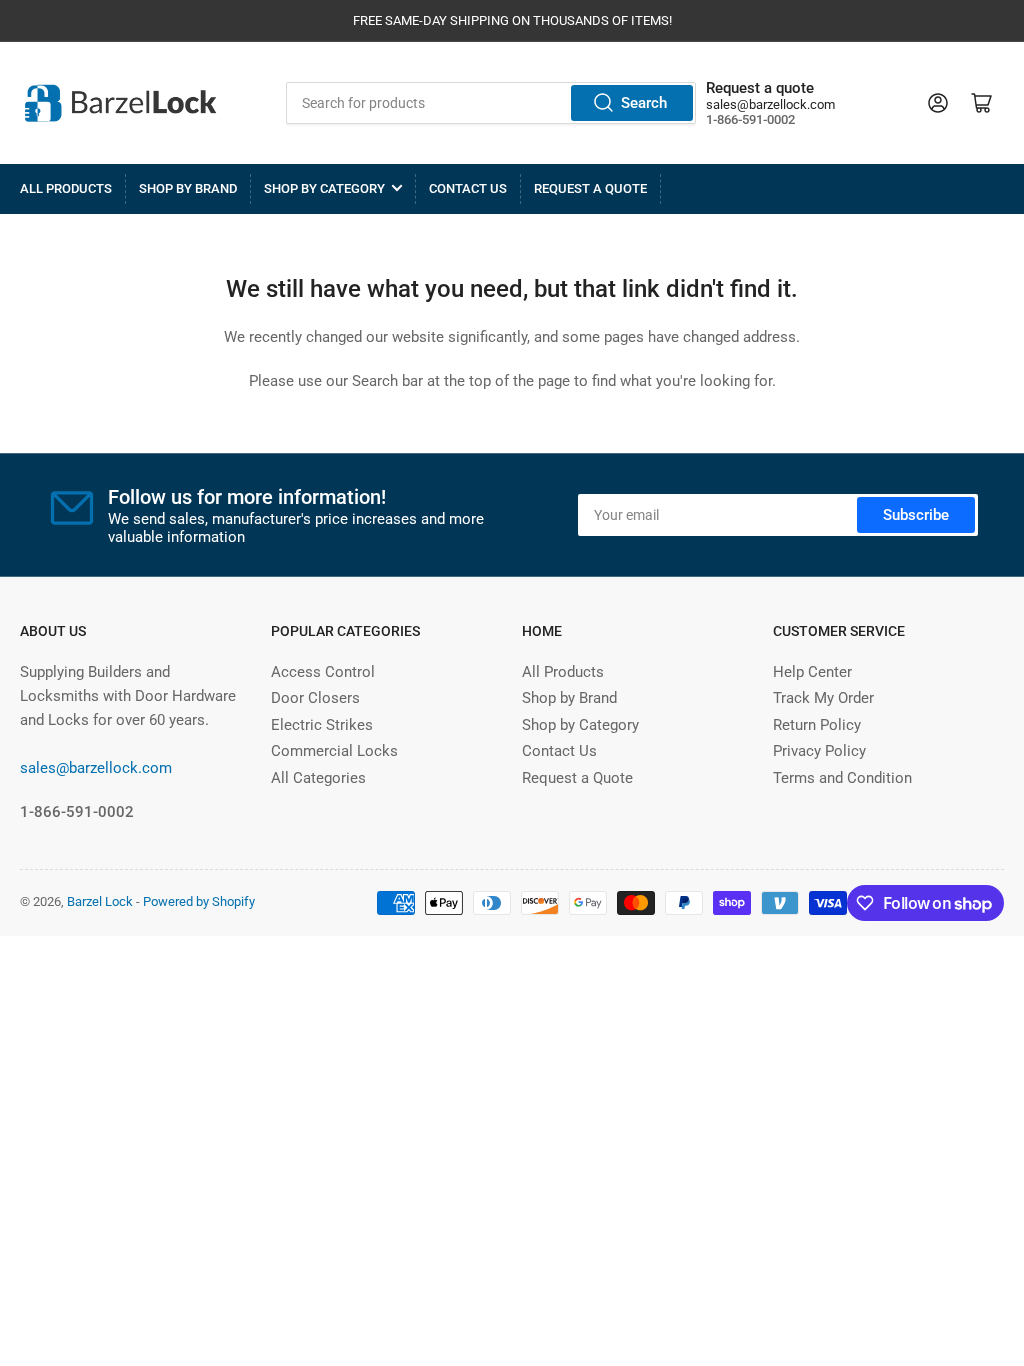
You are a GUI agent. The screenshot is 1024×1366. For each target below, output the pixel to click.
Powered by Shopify (199, 901)
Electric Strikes (322, 725)
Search (644, 103)
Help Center (812, 672)
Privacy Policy (819, 751)
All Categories (318, 778)
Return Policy (817, 725)
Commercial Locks (334, 751)
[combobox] (490, 103)
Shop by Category (324, 188)
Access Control (323, 672)
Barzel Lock (100, 901)
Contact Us (468, 188)
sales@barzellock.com (770, 104)
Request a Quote (590, 188)
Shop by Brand (188, 188)
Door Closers (315, 698)
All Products (66, 188)
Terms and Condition (842, 778)
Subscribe (916, 515)
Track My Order (823, 698)
